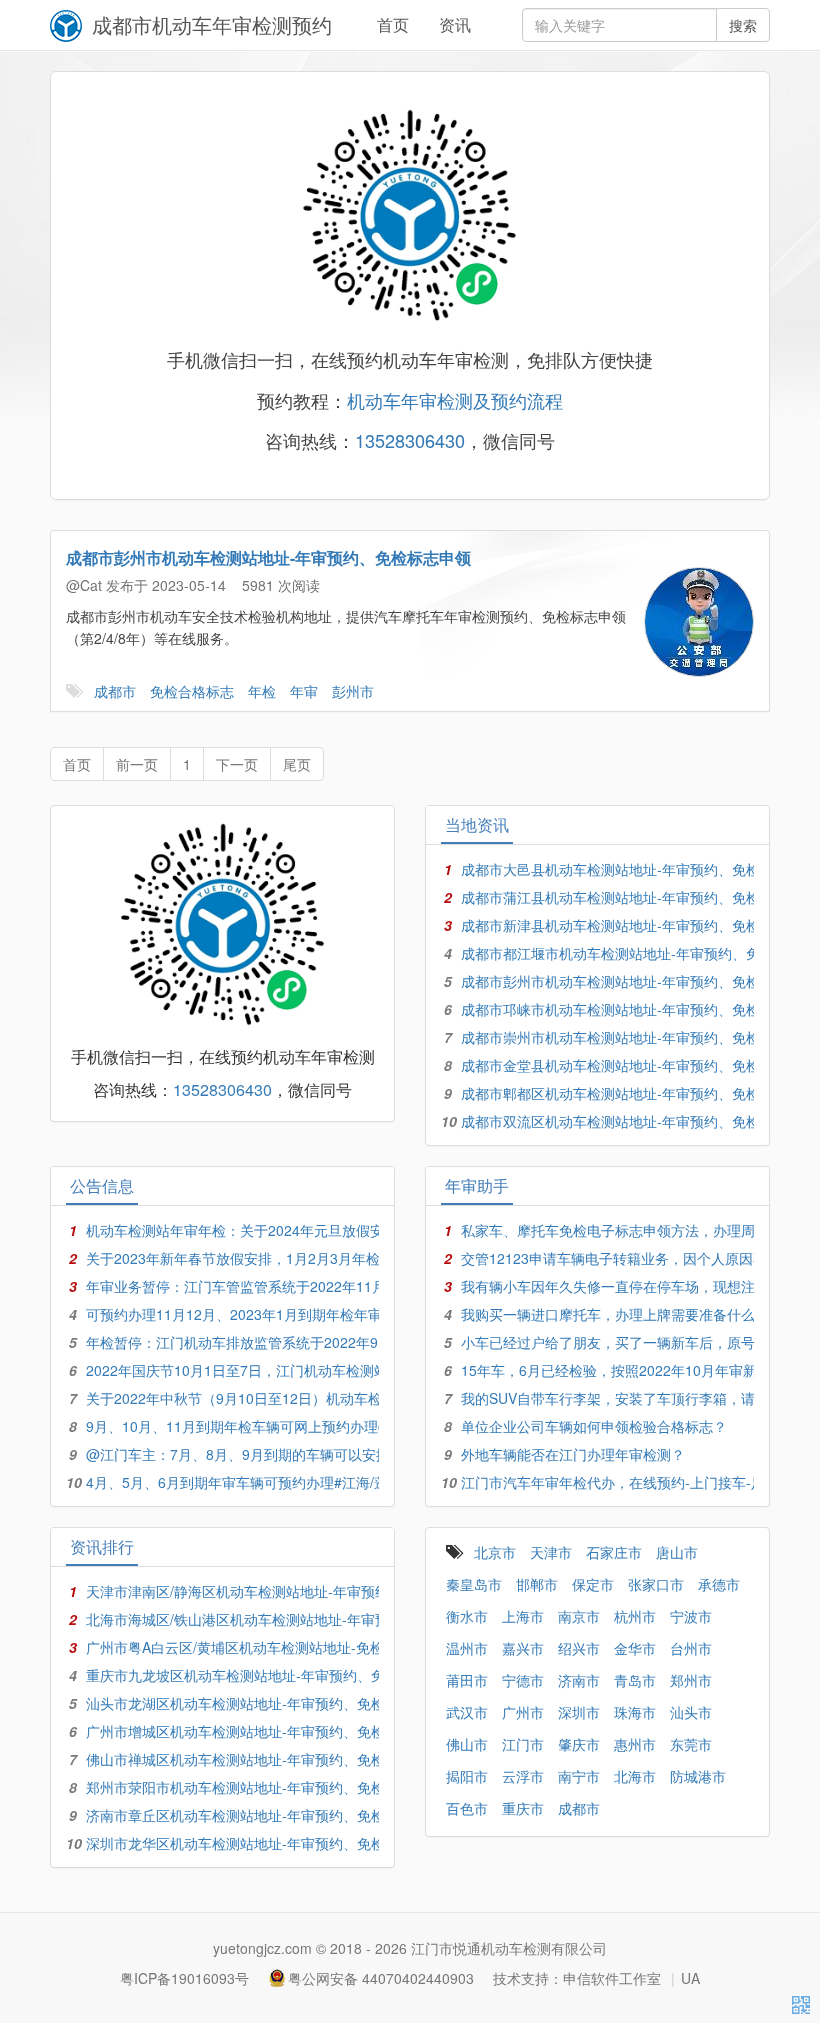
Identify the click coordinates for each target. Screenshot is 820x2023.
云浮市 (523, 1776)
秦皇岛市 (474, 1584)
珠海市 (635, 1712)
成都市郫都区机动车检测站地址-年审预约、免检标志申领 (638, 1093)
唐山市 (677, 1552)
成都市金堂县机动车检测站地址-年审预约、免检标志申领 (638, 1065)
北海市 (635, 1776)
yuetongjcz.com (262, 1948)
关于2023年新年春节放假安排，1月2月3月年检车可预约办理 (275, 1258)
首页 (393, 24)
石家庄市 (614, 1552)
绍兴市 (579, 1648)
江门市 (523, 1744)
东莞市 (691, 1744)
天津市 (551, 1552)
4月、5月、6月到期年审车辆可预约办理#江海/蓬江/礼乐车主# (278, 1482)
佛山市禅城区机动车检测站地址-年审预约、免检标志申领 (263, 1759)
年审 (304, 691)
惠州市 (635, 1744)
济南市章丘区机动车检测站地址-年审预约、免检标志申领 (263, 1815)
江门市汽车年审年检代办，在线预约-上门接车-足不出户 (634, 1482)
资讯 (455, 24)
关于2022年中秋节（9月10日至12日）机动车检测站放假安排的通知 (297, 1398)
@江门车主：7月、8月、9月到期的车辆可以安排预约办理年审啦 (287, 1454)
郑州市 (691, 1680)
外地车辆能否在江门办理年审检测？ (573, 1454)
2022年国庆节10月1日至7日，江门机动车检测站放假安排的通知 (286, 1370)
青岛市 (635, 1680)
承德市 (719, 1584)
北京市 (495, 1552)
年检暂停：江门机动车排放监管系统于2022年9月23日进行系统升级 (296, 1342)
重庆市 (523, 1808)
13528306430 (410, 440)
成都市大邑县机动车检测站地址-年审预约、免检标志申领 (638, 869)
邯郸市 (537, 1584)
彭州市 (353, 691)
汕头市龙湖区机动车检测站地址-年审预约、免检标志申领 (263, 1703)
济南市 (579, 1680)
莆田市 (467, 1680)
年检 (262, 691)
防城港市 (698, 1776)
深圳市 (579, 1712)
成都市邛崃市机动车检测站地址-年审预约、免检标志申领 (638, 1009)
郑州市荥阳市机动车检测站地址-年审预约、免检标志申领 (263, 1787)
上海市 (523, 1616)
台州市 (691, 1648)
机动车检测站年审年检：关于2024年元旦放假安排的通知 (263, 1230)
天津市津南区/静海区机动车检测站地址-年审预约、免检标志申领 (286, 1591)
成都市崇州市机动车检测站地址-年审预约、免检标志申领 (638, 1037)
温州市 (467, 1648)
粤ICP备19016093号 (184, 1978)
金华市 (635, 1648)
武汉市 (467, 1712)
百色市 (467, 1808)
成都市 (115, 691)
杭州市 (635, 1616)
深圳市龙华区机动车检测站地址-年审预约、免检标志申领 (263, 1843)
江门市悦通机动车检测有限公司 (509, 1948)
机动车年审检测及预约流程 (455, 400)
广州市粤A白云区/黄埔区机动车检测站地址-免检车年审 (256, 1647)
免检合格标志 (192, 691)
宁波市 (691, 1616)
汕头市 (691, 1712)
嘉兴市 (523, 1648)
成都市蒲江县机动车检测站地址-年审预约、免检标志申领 (638, 897)
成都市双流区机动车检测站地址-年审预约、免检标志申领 (638, 1121)
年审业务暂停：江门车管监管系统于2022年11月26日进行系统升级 (293, 1286)
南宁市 (579, 1776)
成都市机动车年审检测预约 (212, 24)
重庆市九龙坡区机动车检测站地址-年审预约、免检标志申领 (270, 1675)
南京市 (579, 1616)
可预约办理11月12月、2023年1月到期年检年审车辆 (248, 1314)
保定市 (593, 1584)
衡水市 (467, 1616)
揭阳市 (467, 1776)
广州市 (523, 1712)
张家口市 (656, 1584)
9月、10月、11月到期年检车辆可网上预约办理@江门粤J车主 (277, 1426)
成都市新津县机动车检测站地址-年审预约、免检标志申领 (638, 925)
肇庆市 (579, 1744)
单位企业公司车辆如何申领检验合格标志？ (594, 1426)
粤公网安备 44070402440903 (381, 1978)
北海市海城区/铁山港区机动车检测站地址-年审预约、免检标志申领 (293, 1619)
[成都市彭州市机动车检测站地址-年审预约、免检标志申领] (699, 622)
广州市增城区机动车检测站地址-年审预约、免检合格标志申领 (277, 1731)
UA (690, 1978)
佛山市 (467, 1744)
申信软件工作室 (612, 1978)
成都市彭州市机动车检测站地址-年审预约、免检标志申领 (268, 557)
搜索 (743, 25)
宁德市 (523, 1680)
